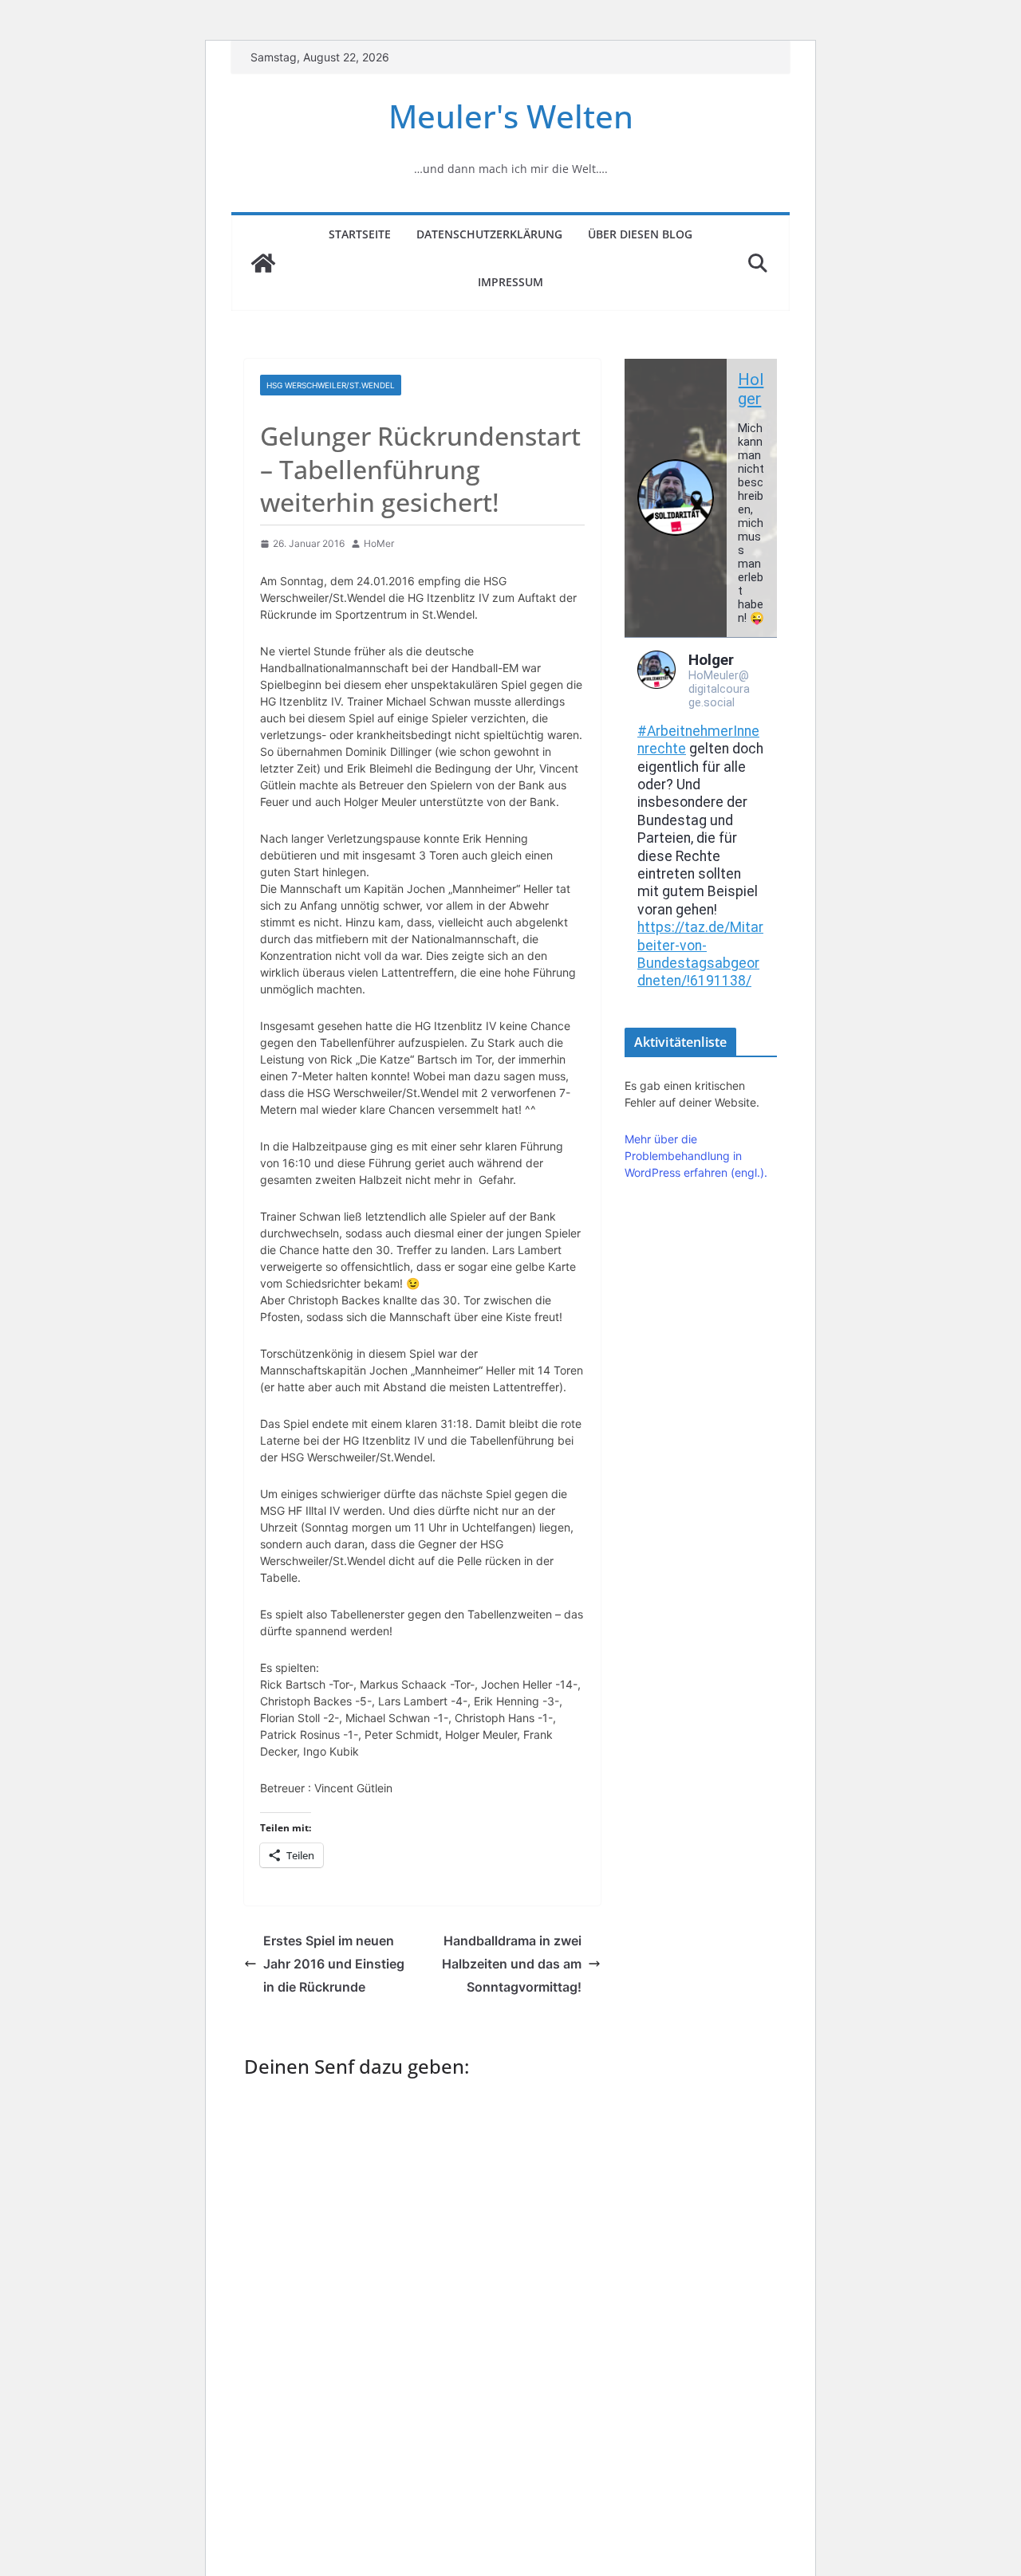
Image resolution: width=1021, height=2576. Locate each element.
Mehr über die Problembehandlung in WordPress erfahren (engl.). (696, 1156)
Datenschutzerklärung (489, 234)
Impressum (510, 282)
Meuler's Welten (511, 116)
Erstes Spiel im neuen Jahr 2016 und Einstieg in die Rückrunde (334, 1964)
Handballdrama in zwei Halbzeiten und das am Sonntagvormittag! (512, 1964)
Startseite (360, 234)
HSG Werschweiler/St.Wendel (331, 385)
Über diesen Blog (640, 234)
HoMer (379, 543)
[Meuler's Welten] (263, 263)
